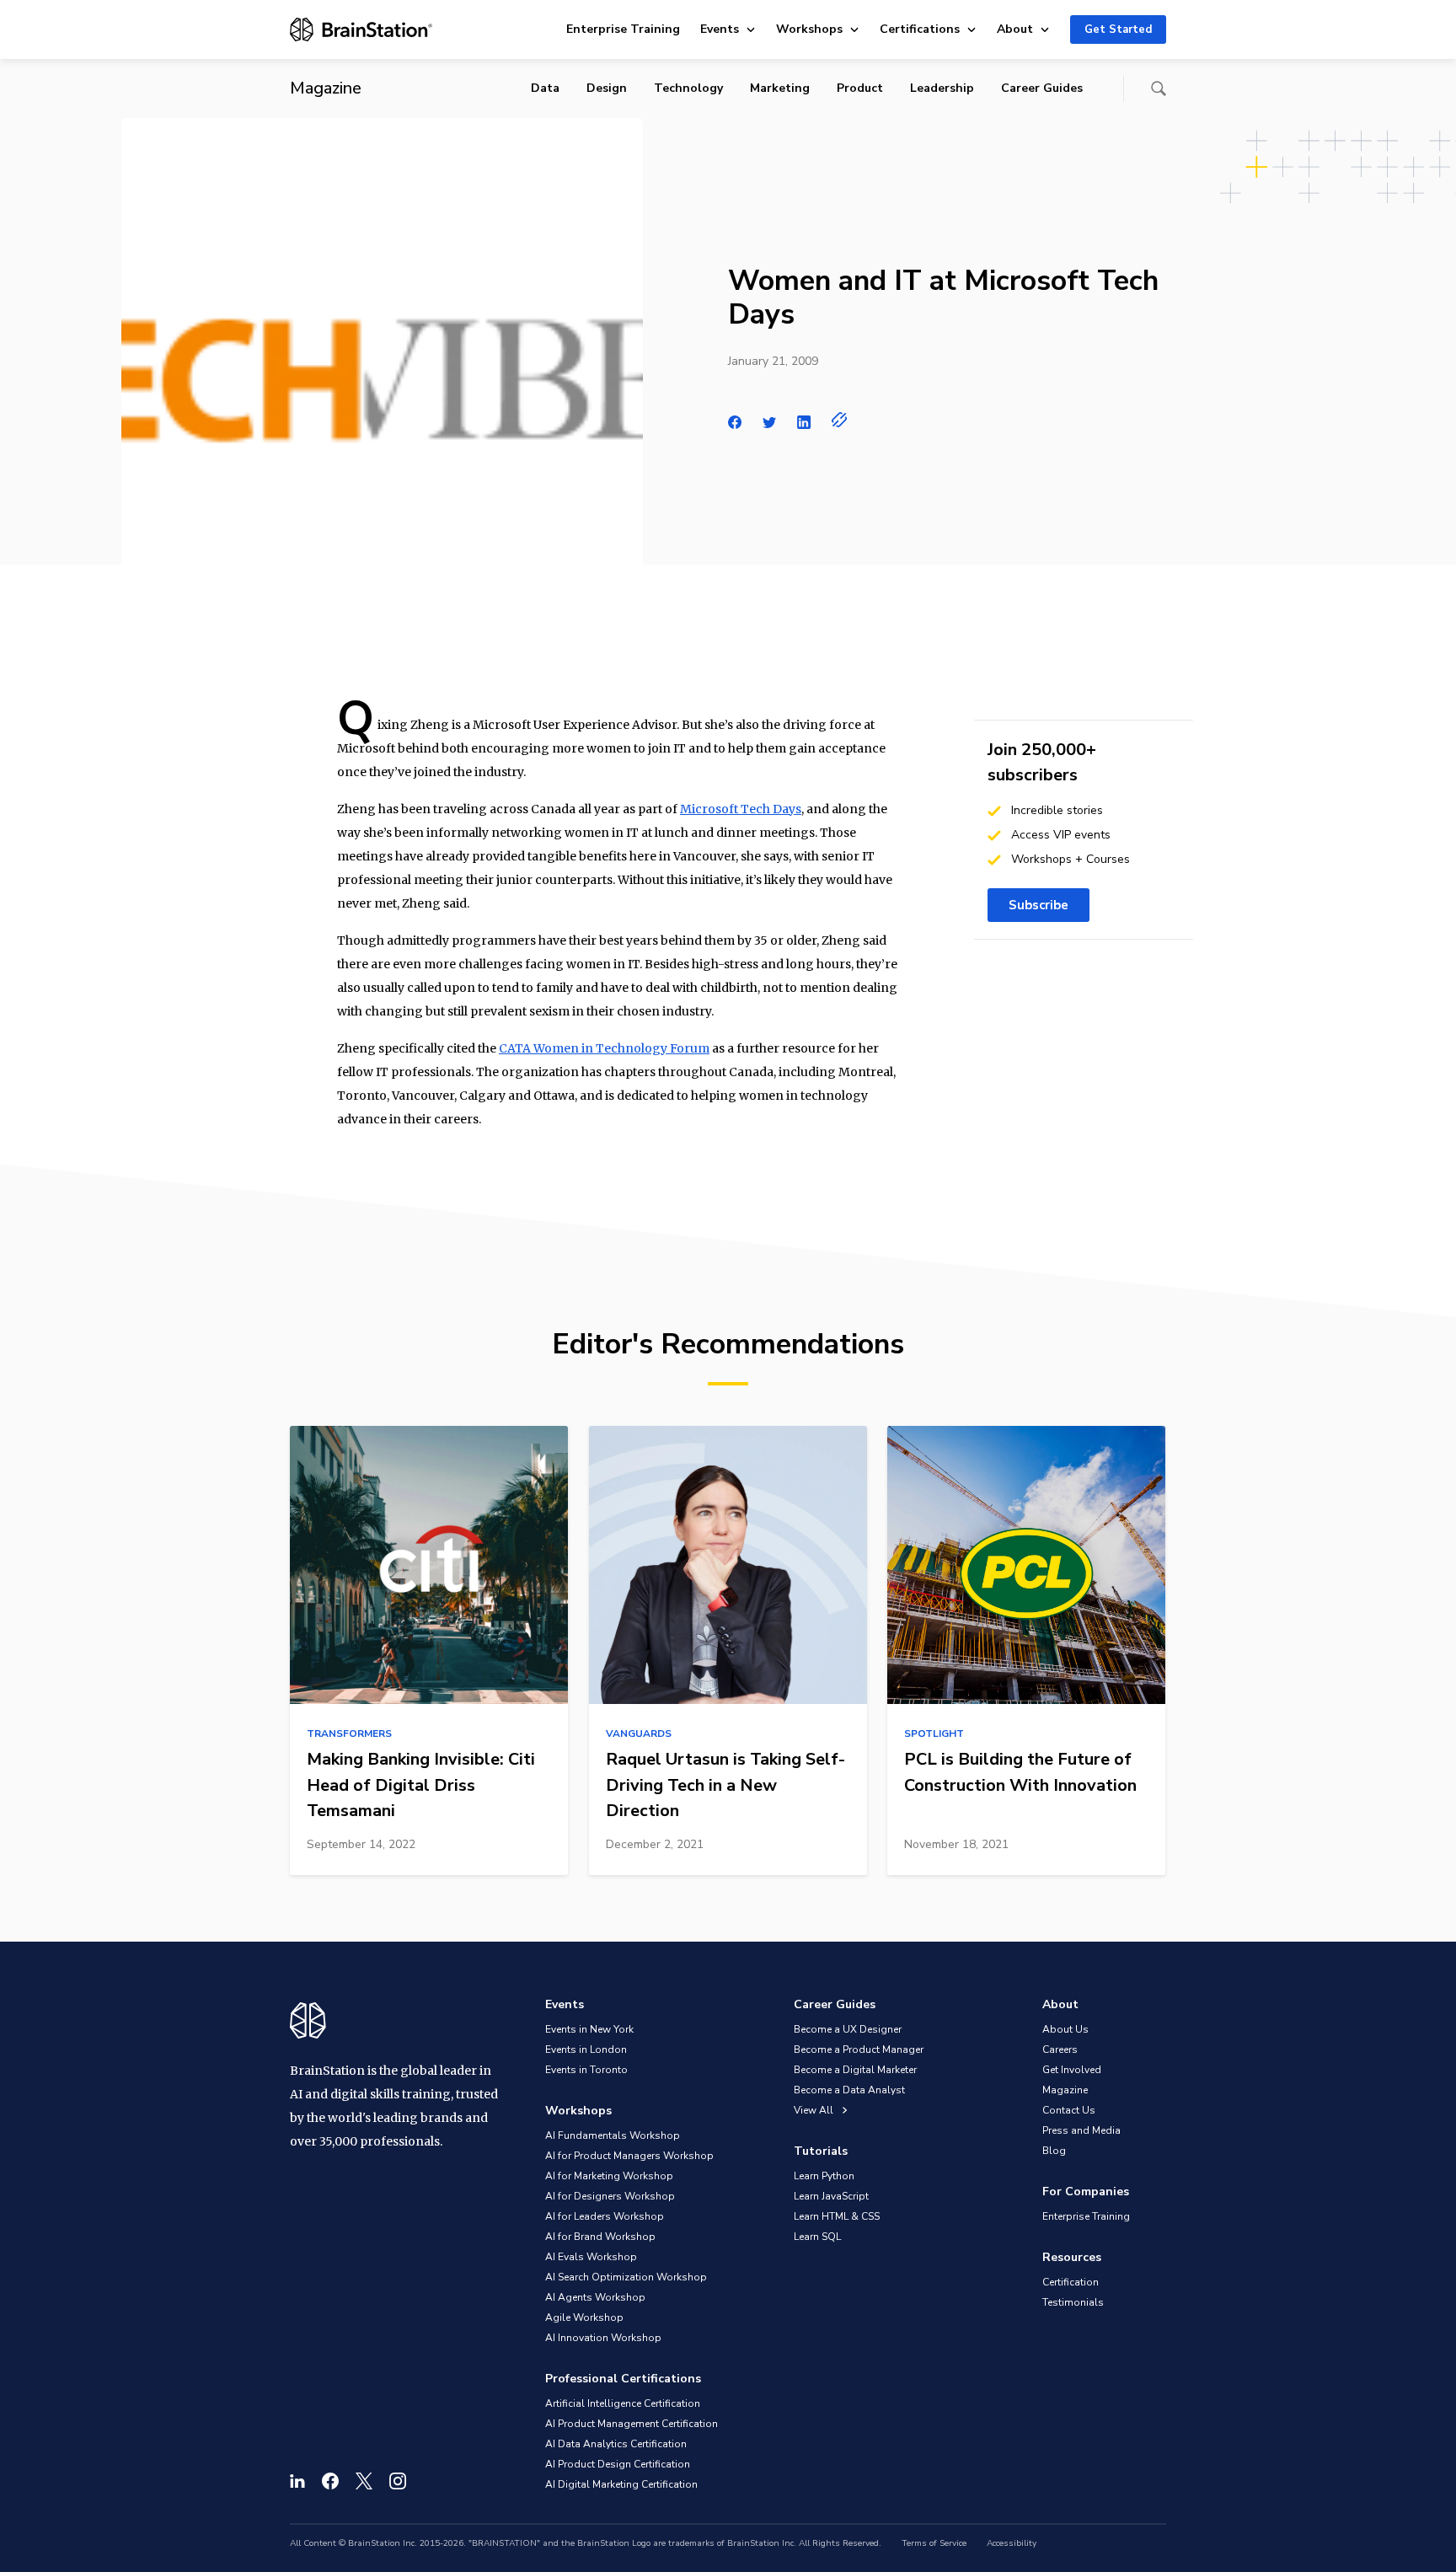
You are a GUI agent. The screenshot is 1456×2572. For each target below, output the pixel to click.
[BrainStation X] (364, 2481)
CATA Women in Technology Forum (604, 1048)
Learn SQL (817, 2237)
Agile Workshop (584, 2317)
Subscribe (1038, 905)
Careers (1060, 2050)
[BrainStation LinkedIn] (297, 2481)
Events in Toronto (586, 2070)
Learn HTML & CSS (837, 2216)
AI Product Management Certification (632, 2424)
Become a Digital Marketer (855, 2070)
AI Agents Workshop (595, 2297)
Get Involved (1072, 2070)
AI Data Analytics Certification (616, 2444)
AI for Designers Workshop (610, 2196)
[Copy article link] (840, 420)
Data (545, 88)
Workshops (809, 29)
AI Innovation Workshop (603, 2338)
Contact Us (1069, 2110)
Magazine (1065, 2090)
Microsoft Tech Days (741, 809)
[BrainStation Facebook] (330, 2481)
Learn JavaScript (831, 2196)
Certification (1071, 2282)
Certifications (920, 29)
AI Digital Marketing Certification (621, 2484)
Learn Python (824, 2176)
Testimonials (1073, 2302)
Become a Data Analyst (849, 2090)
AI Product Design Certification (618, 2464)
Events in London (586, 2050)
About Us (1065, 2029)
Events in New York (589, 2029)
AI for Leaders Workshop (605, 2216)
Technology (688, 88)
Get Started (1118, 29)
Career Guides (1042, 88)
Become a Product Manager (859, 2050)
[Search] (1159, 88)
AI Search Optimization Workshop (626, 2277)
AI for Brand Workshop (600, 2237)
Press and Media (1081, 2130)
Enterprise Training (623, 29)
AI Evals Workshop (591, 2257)
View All (815, 2110)
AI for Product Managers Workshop (629, 2156)
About (1015, 29)
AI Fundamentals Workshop (613, 2135)
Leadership (942, 88)
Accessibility (1012, 2543)
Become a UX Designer (848, 2029)
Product (860, 88)
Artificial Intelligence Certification (623, 2403)
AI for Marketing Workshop (609, 2176)
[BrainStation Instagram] (398, 2481)
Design (607, 88)
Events (720, 29)
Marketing (780, 88)
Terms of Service (934, 2543)
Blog (1054, 2151)
